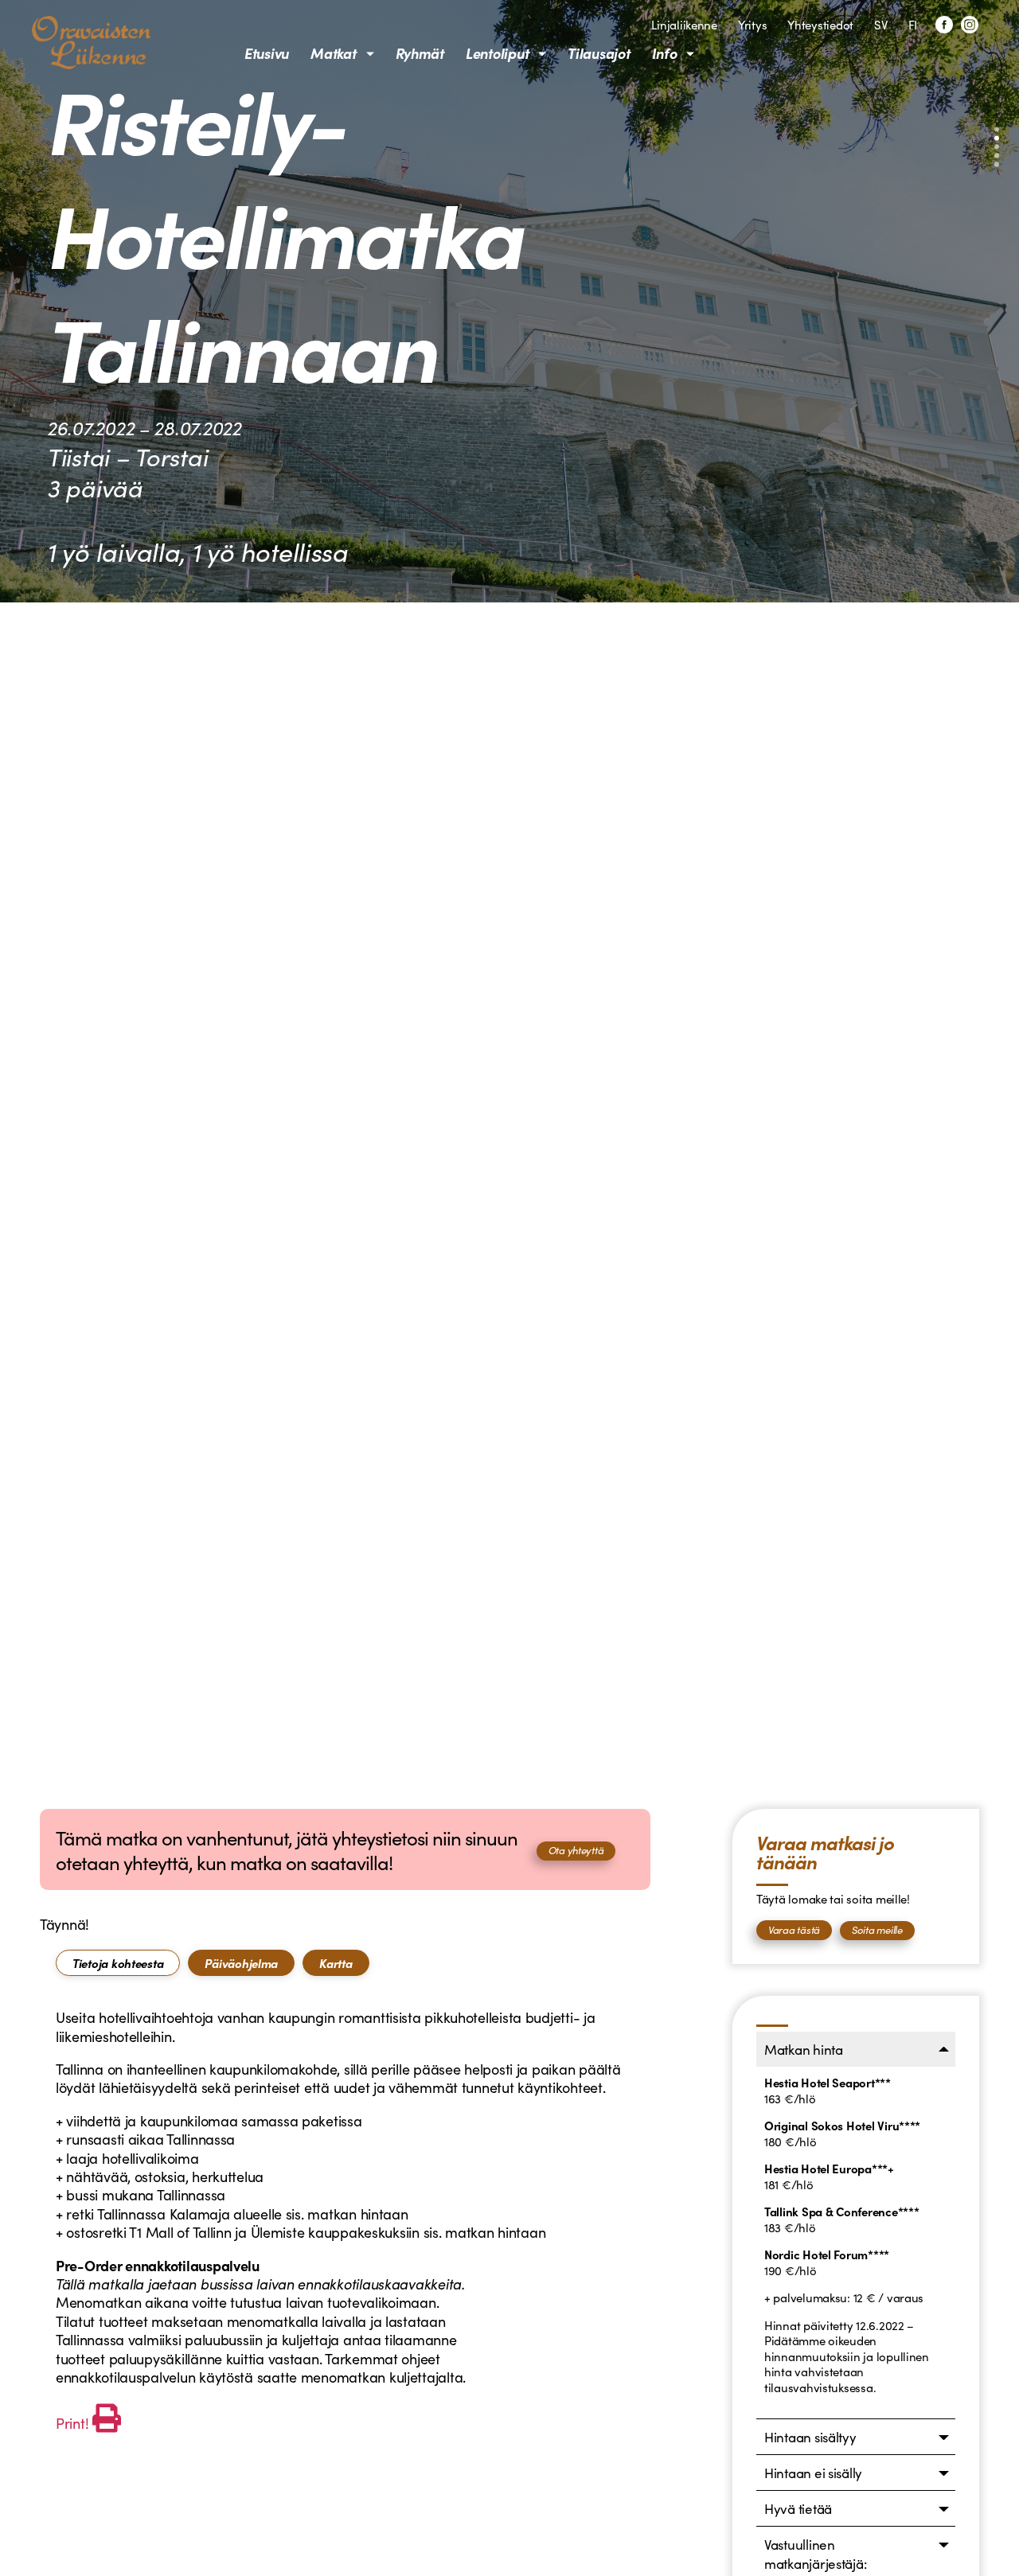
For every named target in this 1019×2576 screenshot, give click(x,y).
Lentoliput (497, 53)
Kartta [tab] (336, 1963)
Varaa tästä (794, 1929)
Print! (72, 2423)
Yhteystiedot (820, 24)
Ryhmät (420, 53)
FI (913, 24)
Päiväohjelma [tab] (241, 1963)
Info (665, 53)
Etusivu (267, 53)
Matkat (333, 53)
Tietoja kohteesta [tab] (118, 1963)
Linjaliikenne (684, 24)
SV (880, 24)
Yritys (752, 24)
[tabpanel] (345, 2222)
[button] (997, 130)
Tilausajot (599, 53)
